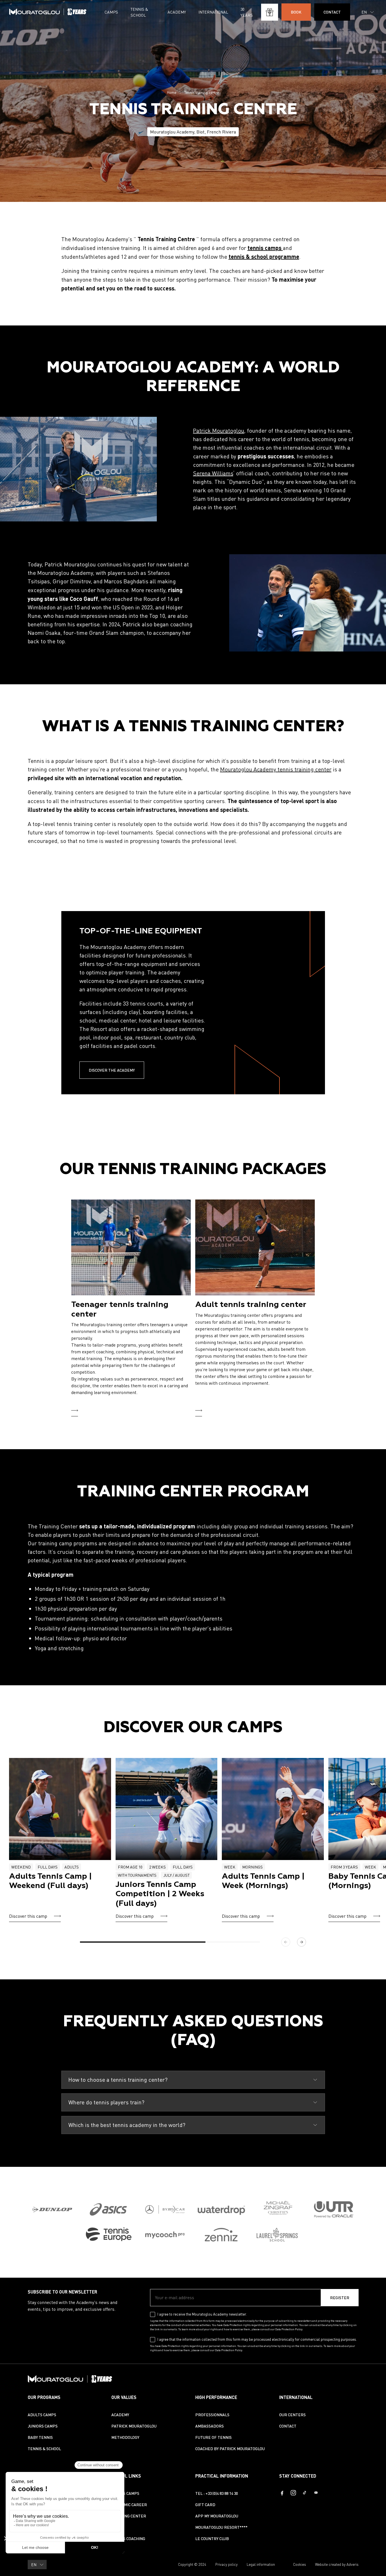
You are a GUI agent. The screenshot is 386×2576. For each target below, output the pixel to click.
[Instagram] (293, 2493)
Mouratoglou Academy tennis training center (276, 769)
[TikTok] (305, 2493)
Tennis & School (139, 12)
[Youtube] (316, 2493)
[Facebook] (282, 2493)
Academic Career (129, 2505)
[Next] (302, 1942)
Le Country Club (212, 2539)
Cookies (300, 2564)
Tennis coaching (128, 2539)
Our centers (292, 2415)
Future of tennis (213, 2437)
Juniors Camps (43, 2426)
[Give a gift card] (270, 12)
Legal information (261, 2564)
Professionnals (212, 2415)
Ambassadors (210, 2426)
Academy (177, 12)
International (213, 12)
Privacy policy (226, 2564)
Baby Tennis (40, 2437)
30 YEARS (247, 12)
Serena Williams (213, 473)
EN (364, 12)
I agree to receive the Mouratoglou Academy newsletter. (202, 2314)
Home (172, 92)
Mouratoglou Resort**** (221, 2527)
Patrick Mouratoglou (219, 431)
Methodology (125, 2437)
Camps (111, 12)
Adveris (353, 2564)
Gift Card (205, 2505)
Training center (129, 2516)
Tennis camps (125, 2493)
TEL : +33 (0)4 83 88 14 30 (217, 2493)
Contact (288, 2426)
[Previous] (286, 1942)
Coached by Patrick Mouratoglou (230, 2449)
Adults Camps (42, 2415)
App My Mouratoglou (217, 2516)
